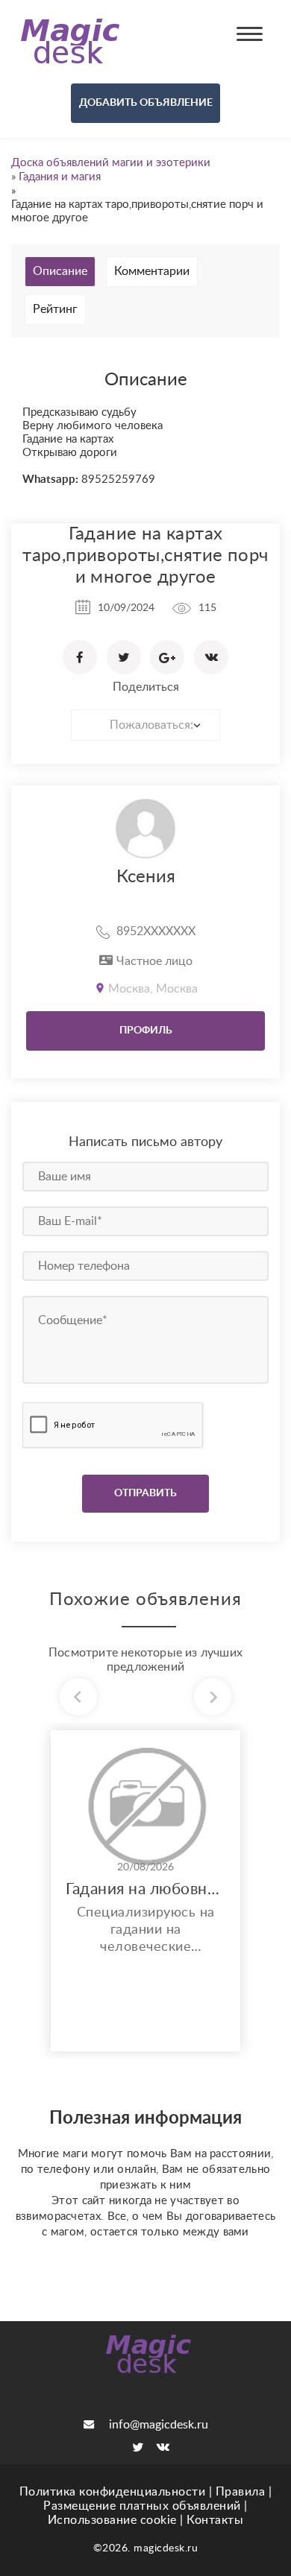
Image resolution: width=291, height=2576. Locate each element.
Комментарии (152, 271)
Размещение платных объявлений (142, 2506)
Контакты (215, 2520)
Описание (60, 271)
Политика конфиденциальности (113, 2492)
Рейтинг (55, 309)
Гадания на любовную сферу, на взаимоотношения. (145, 1889)
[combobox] (145, 725)
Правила (241, 2492)
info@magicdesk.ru (159, 2425)
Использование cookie (112, 2520)
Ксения (146, 877)
